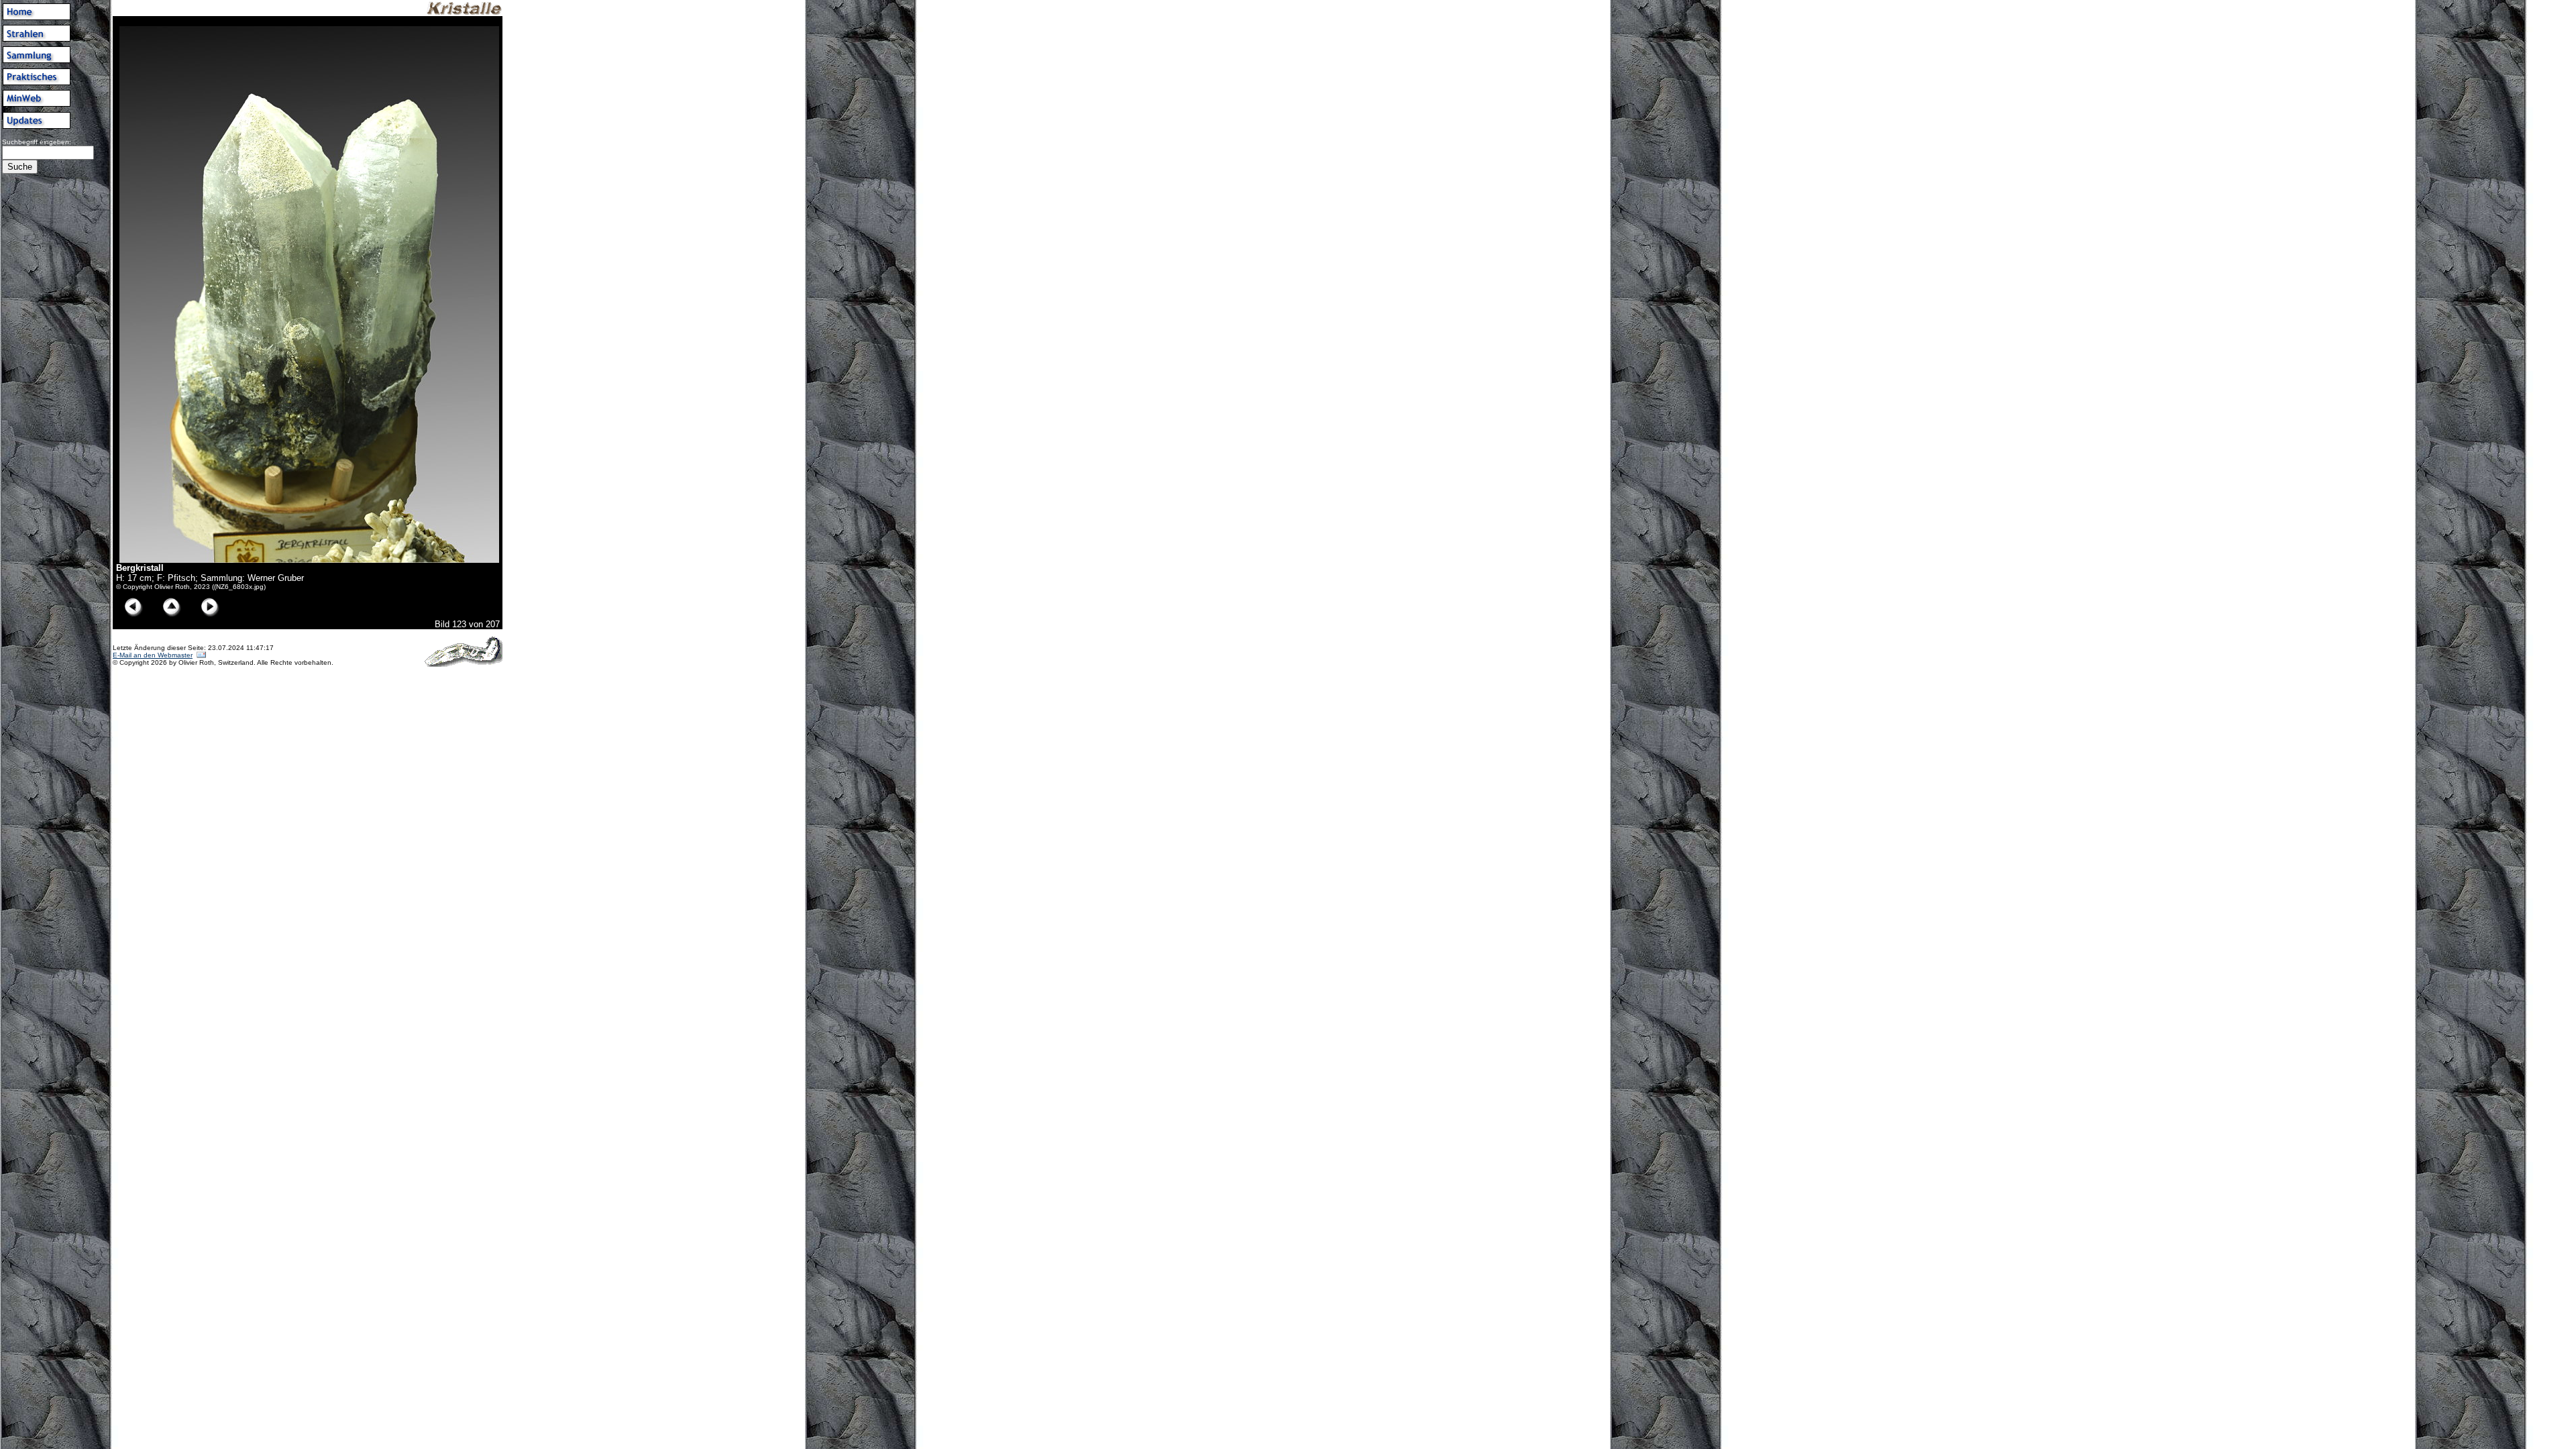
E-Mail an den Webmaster (153, 655)
